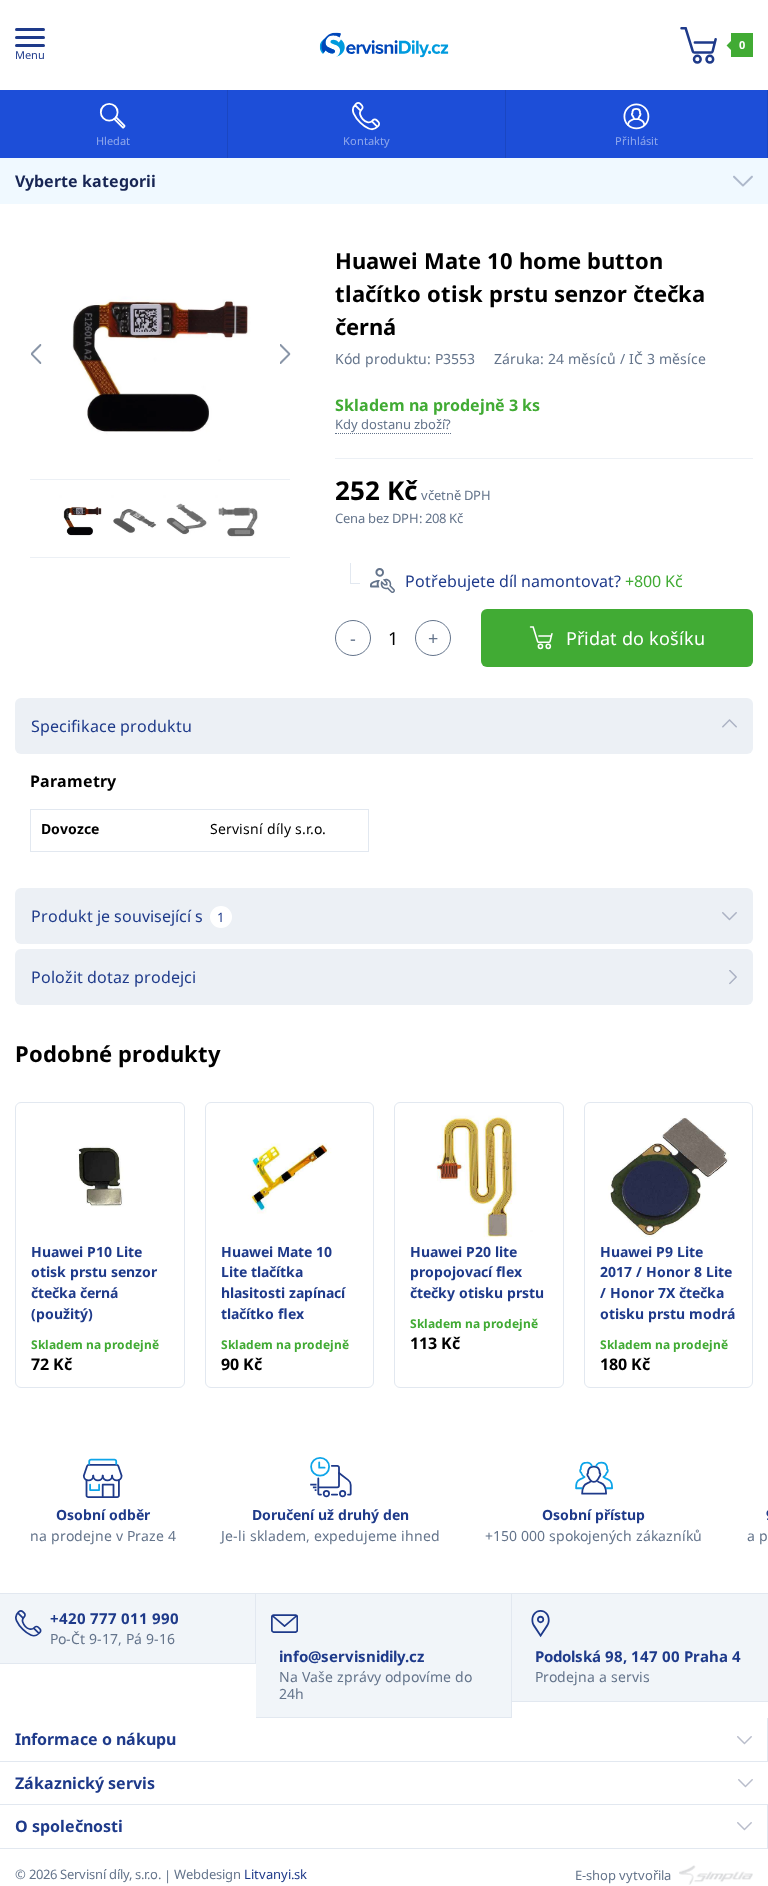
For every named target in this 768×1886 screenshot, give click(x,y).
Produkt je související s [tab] (127, 916)
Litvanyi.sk (275, 1874)
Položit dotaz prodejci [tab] (113, 977)
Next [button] (284, 354)
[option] (160, 354)
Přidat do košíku (635, 638)
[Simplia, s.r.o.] (713, 1874)
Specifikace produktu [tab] (111, 726)
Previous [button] (35, 354)
